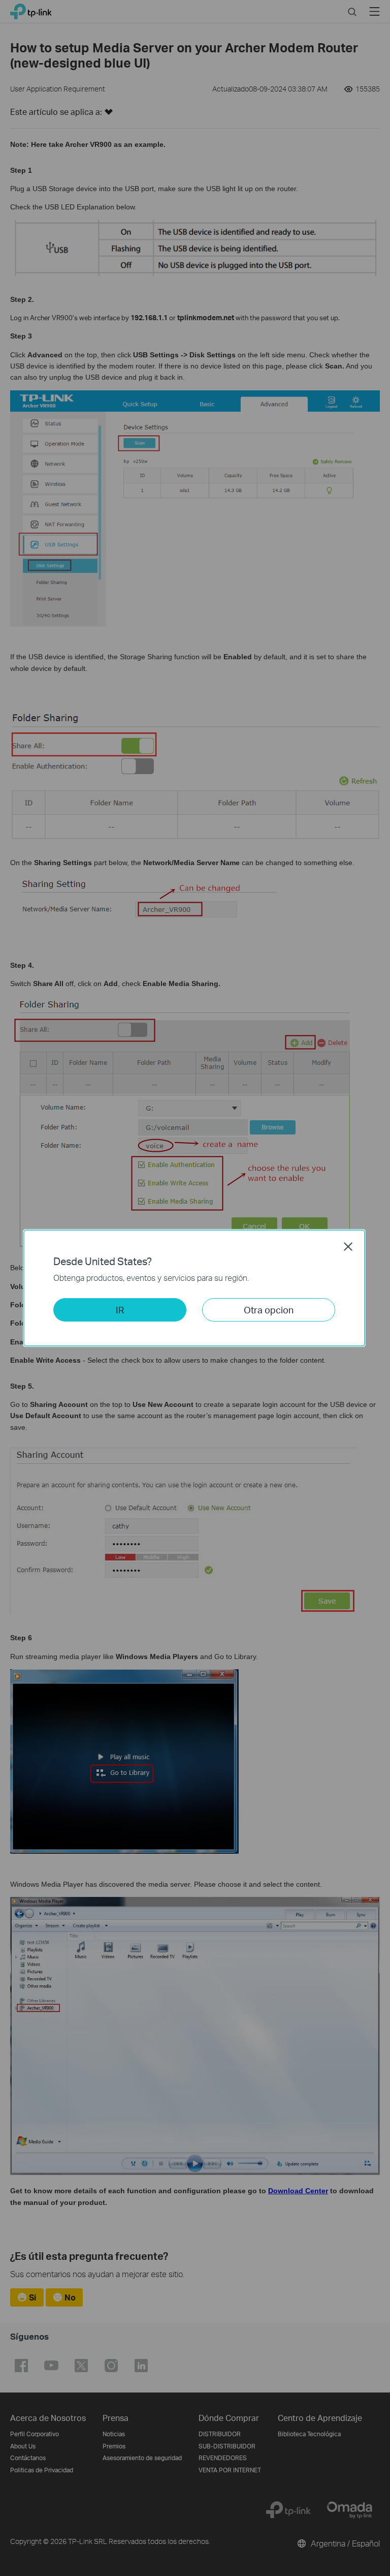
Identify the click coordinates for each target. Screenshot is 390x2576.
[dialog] (195, 1288)
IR (120, 1310)
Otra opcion (269, 1310)
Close (348, 1246)
